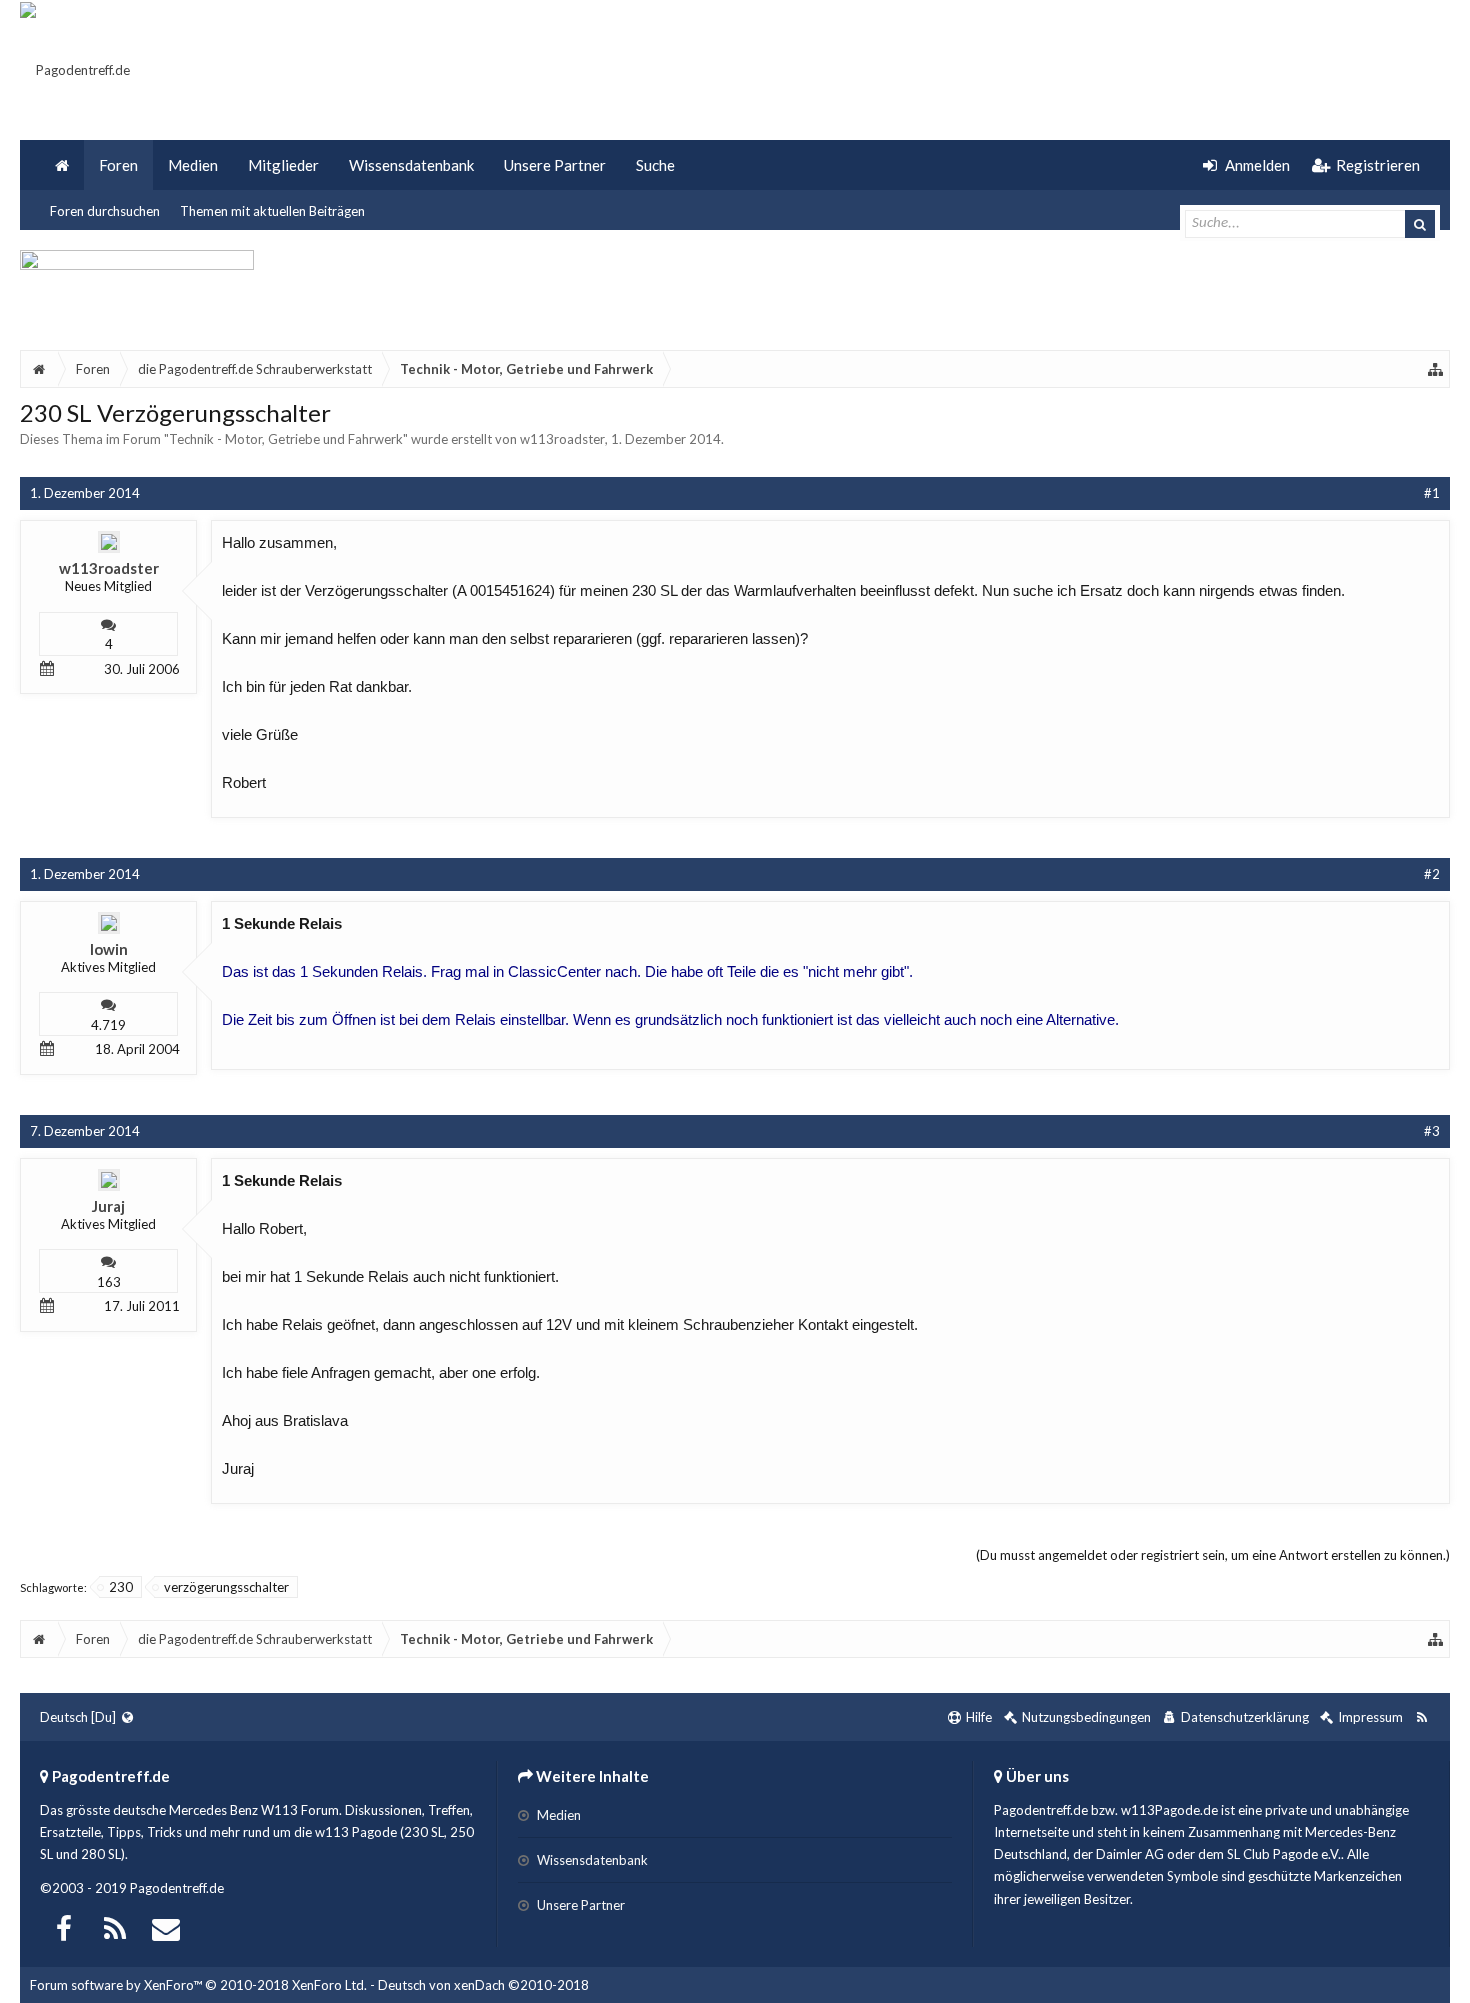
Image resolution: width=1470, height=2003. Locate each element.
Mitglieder (283, 165)
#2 (1432, 874)
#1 (1432, 493)
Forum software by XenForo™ (198, 1985)
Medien (193, 165)
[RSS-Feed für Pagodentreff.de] (1421, 1717)
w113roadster (562, 439)
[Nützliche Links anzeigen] (1436, 369)
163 (109, 1282)
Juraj (108, 1206)
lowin (109, 949)
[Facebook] (64, 1926)
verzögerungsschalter (226, 1587)
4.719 (108, 1025)
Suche (655, 165)
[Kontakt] (166, 1926)
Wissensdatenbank (411, 165)
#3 (1432, 1131)
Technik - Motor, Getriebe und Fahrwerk (286, 439)
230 (121, 1587)
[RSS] (115, 1926)
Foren (118, 165)
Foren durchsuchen (105, 211)
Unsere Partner (555, 165)
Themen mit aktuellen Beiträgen (272, 211)
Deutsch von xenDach (483, 1985)
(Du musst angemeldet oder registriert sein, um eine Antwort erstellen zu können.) (1213, 1555)
